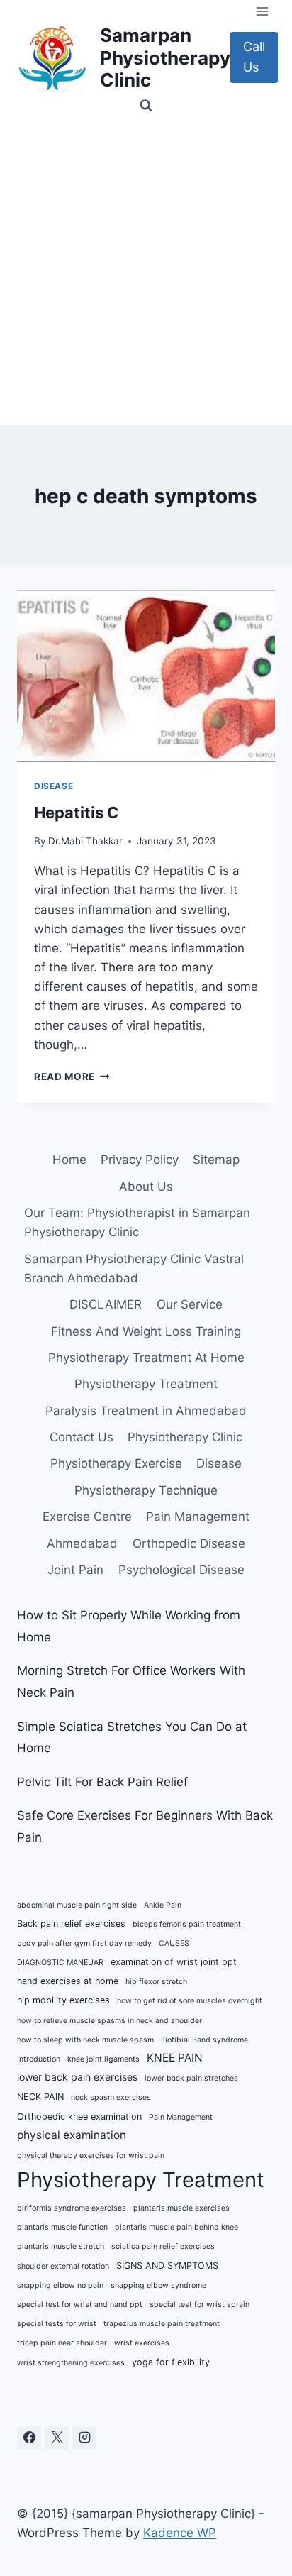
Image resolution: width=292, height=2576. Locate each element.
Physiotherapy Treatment (146, 1384)
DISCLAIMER (106, 1304)
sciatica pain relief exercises (163, 2246)
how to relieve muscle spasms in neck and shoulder (109, 2021)
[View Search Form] (146, 106)
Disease (54, 786)
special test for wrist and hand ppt (80, 2305)
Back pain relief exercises (71, 1923)
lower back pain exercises (77, 2077)
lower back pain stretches (191, 2078)
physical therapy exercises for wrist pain (91, 2156)
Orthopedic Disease (189, 1543)
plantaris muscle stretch (61, 2246)
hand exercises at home (68, 1981)
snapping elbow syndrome (158, 2285)
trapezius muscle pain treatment (162, 2324)
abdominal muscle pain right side (77, 1905)
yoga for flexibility (171, 2362)
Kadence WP (180, 2533)
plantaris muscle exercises (181, 2208)
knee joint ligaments (103, 2059)
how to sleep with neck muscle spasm (85, 2040)
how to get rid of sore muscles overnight (190, 2001)
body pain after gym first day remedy (84, 1943)
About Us (146, 1187)
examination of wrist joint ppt (174, 1962)
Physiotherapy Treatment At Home (146, 1358)
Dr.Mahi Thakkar (85, 841)
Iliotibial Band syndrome (204, 2040)
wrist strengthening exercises (71, 2363)
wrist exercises (142, 2343)
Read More (72, 1077)
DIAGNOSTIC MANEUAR (60, 1963)
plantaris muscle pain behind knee (176, 2227)
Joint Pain (75, 1570)
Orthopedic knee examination (79, 2117)
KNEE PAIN (175, 2058)
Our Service (190, 1304)
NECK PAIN (40, 2097)
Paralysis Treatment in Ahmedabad (146, 1411)
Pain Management (198, 1517)
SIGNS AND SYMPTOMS (167, 2266)
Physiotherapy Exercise (116, 1463)
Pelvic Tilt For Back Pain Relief (102, 1782)
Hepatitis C (77, 813)
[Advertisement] (146, 272)
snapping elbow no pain (60, 2285)
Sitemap (216, 1160)
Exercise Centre (87, 1517)
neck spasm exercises (111, 2097)
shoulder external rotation (63, 2266)
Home (69, 1160)
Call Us (254, 57)
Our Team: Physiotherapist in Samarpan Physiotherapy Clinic (137, 1222)
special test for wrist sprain (200, 2305)
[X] (57, 2438)
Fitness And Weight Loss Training (146, 1331)
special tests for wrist (57, 2324)
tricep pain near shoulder (62, 2343)
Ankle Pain (163, 1905)
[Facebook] (29, 2438)
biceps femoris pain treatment (187, 1924)
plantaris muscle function (62, 2227)
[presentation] (146, 676)
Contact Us (82, 1437)
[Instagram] (84, 2438)
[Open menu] (262, 11)
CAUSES (174, 1943)
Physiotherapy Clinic (185, 1437)
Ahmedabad (82, 1543)
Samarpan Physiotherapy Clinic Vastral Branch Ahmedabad (134, 1268)
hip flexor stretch (156, 1982)
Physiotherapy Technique (146, 1490)
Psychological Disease (181, 1570)
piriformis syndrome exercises (72, 2208)
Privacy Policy (140, 1160)
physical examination (72, 2135)
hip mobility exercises (63, 2000)
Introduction (39, 2059)
